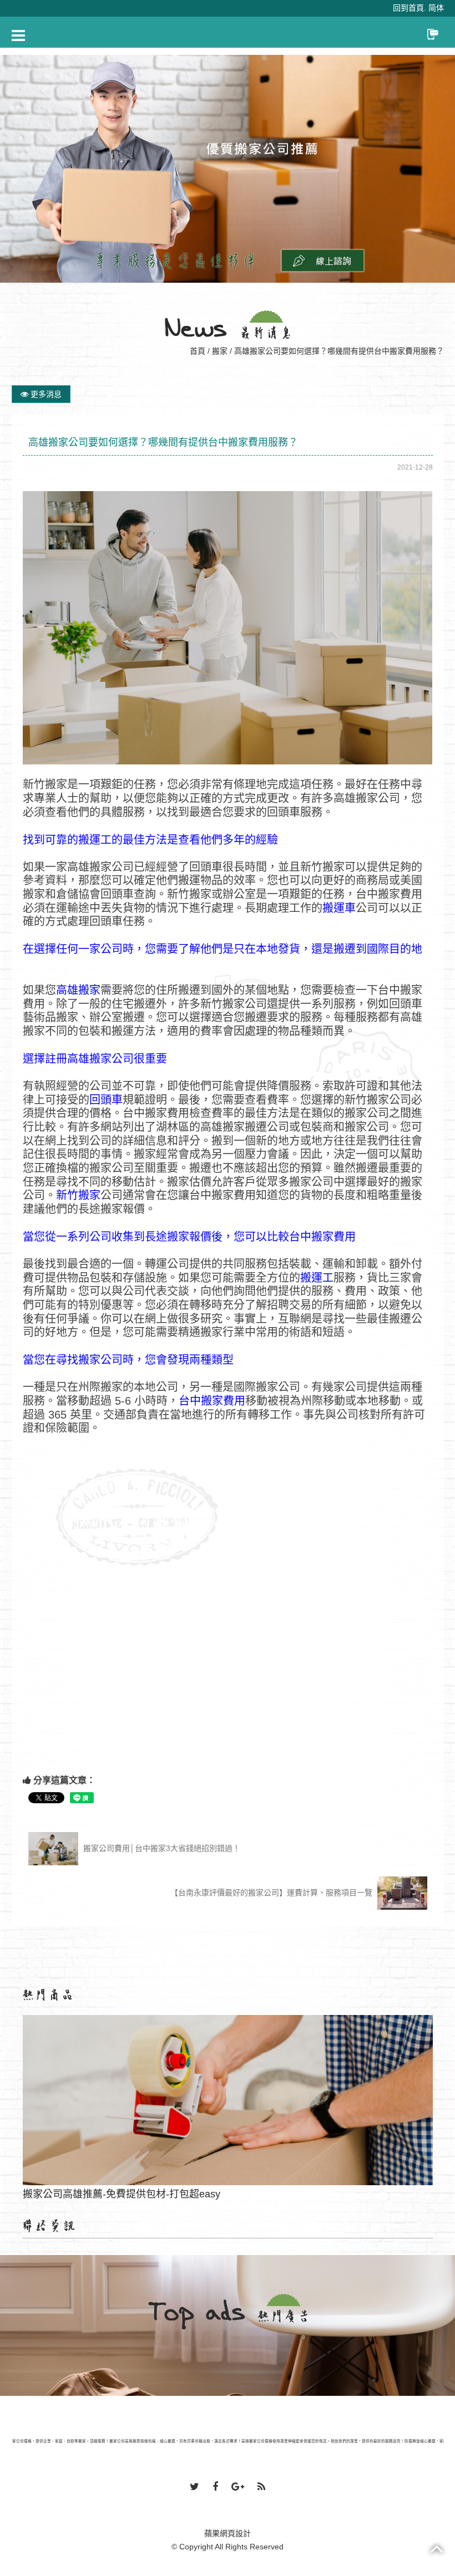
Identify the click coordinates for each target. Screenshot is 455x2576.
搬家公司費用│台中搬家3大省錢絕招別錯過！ (161, 1848)
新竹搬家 (78, 1195)
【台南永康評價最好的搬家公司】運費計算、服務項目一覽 (272, 1893)
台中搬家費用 (212, 1401)
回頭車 (106, 1100)
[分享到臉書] (215, 2487)
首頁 (198, 351)
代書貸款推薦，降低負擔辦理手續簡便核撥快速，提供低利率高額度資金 (228, 2151)
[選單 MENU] (18, 35)
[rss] (261, 2487)
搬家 (220, 351)
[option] (228, 169)
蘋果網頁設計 (228, 2533)
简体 (436, 8)
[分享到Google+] (238, 2487)
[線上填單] (323, 260)
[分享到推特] (194, 2487)
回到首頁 (408, 8)
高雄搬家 (78, 990)
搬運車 (339, 908)
